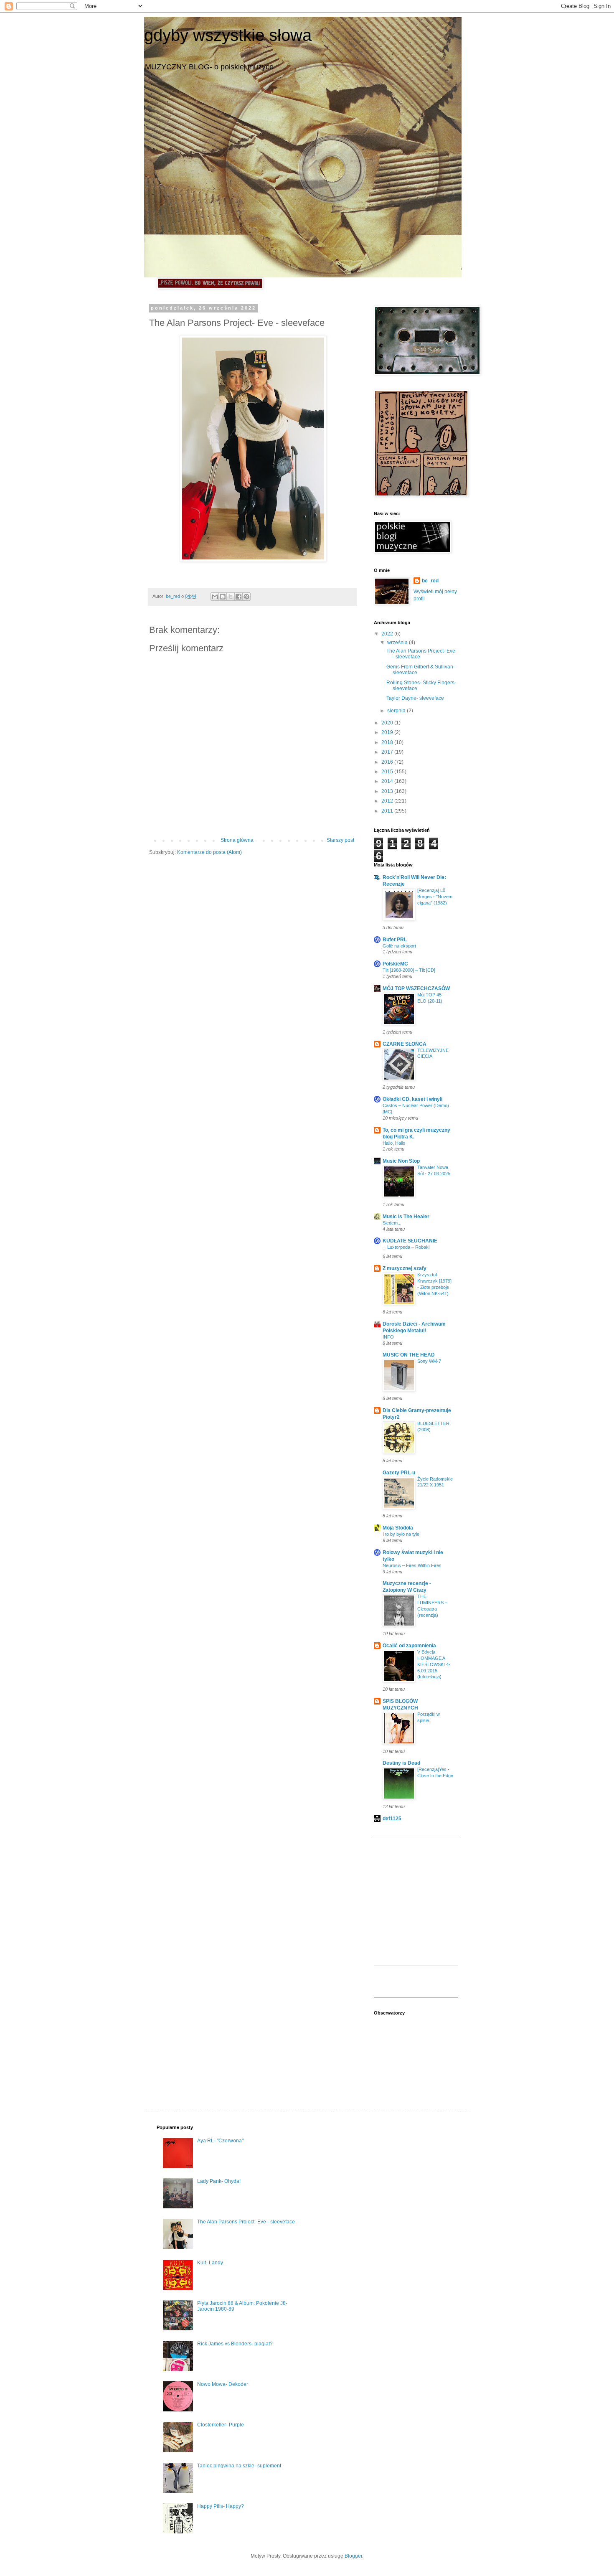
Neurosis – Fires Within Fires (412, 1565)
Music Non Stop (401, 1161)
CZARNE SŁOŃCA (405, 1044)
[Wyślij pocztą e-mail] (215, 597)
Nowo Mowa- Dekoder (223, 2384)
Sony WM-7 (429, 1361)
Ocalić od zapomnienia (409, 1646)
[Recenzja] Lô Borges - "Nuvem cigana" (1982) (435, 897)
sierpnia (397, 711)
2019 (388, 732)
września (398, 643)
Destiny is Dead (401, 1763)
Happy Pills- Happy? (221, 2506)
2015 (388, 772)
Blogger (353, 2556)
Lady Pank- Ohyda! (219, 2181)
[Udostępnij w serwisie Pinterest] (246, 597)
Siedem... (392, 1223)
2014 (388, 781)
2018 (388, 742)
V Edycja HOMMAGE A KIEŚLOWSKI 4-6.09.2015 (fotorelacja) (434, 1664)
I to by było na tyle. (402, 1534)
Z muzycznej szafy (405, 1268)
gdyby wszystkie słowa (228, 35)
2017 (388, 752)
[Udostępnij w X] (231, 597)
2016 (388, 762)
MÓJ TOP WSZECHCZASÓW (416, 988)
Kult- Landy (210, 2263)
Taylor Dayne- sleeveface (415, 698)
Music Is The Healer (406, 1217)
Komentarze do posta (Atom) (209, 852)
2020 (388, 723)
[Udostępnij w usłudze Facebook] (238, 597)
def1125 (392, 1819)
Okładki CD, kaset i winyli (412, 1099)
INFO (388, 1337)
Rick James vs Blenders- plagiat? (235, 2344)
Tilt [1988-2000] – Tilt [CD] (409, 970)
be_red (430, 581)
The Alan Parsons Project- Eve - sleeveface (246, 2222)
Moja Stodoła (398, 1528)
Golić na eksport (399, 946)
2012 (388, 801)
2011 (388, 811)
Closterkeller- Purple (221, 2425)
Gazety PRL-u (399, 1473)
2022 (388, 634)
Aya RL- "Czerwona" (220, 2141)
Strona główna (237, 840)
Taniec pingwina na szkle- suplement (239, 2466)
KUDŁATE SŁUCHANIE (410, 1241)
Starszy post (340, 840)
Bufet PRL (395, 940)
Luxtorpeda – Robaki (408, 1247)
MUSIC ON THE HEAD (409, 1355)
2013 (388, 791)
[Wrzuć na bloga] (223, 597)
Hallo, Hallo (394, 1143)
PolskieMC (395, 964)
